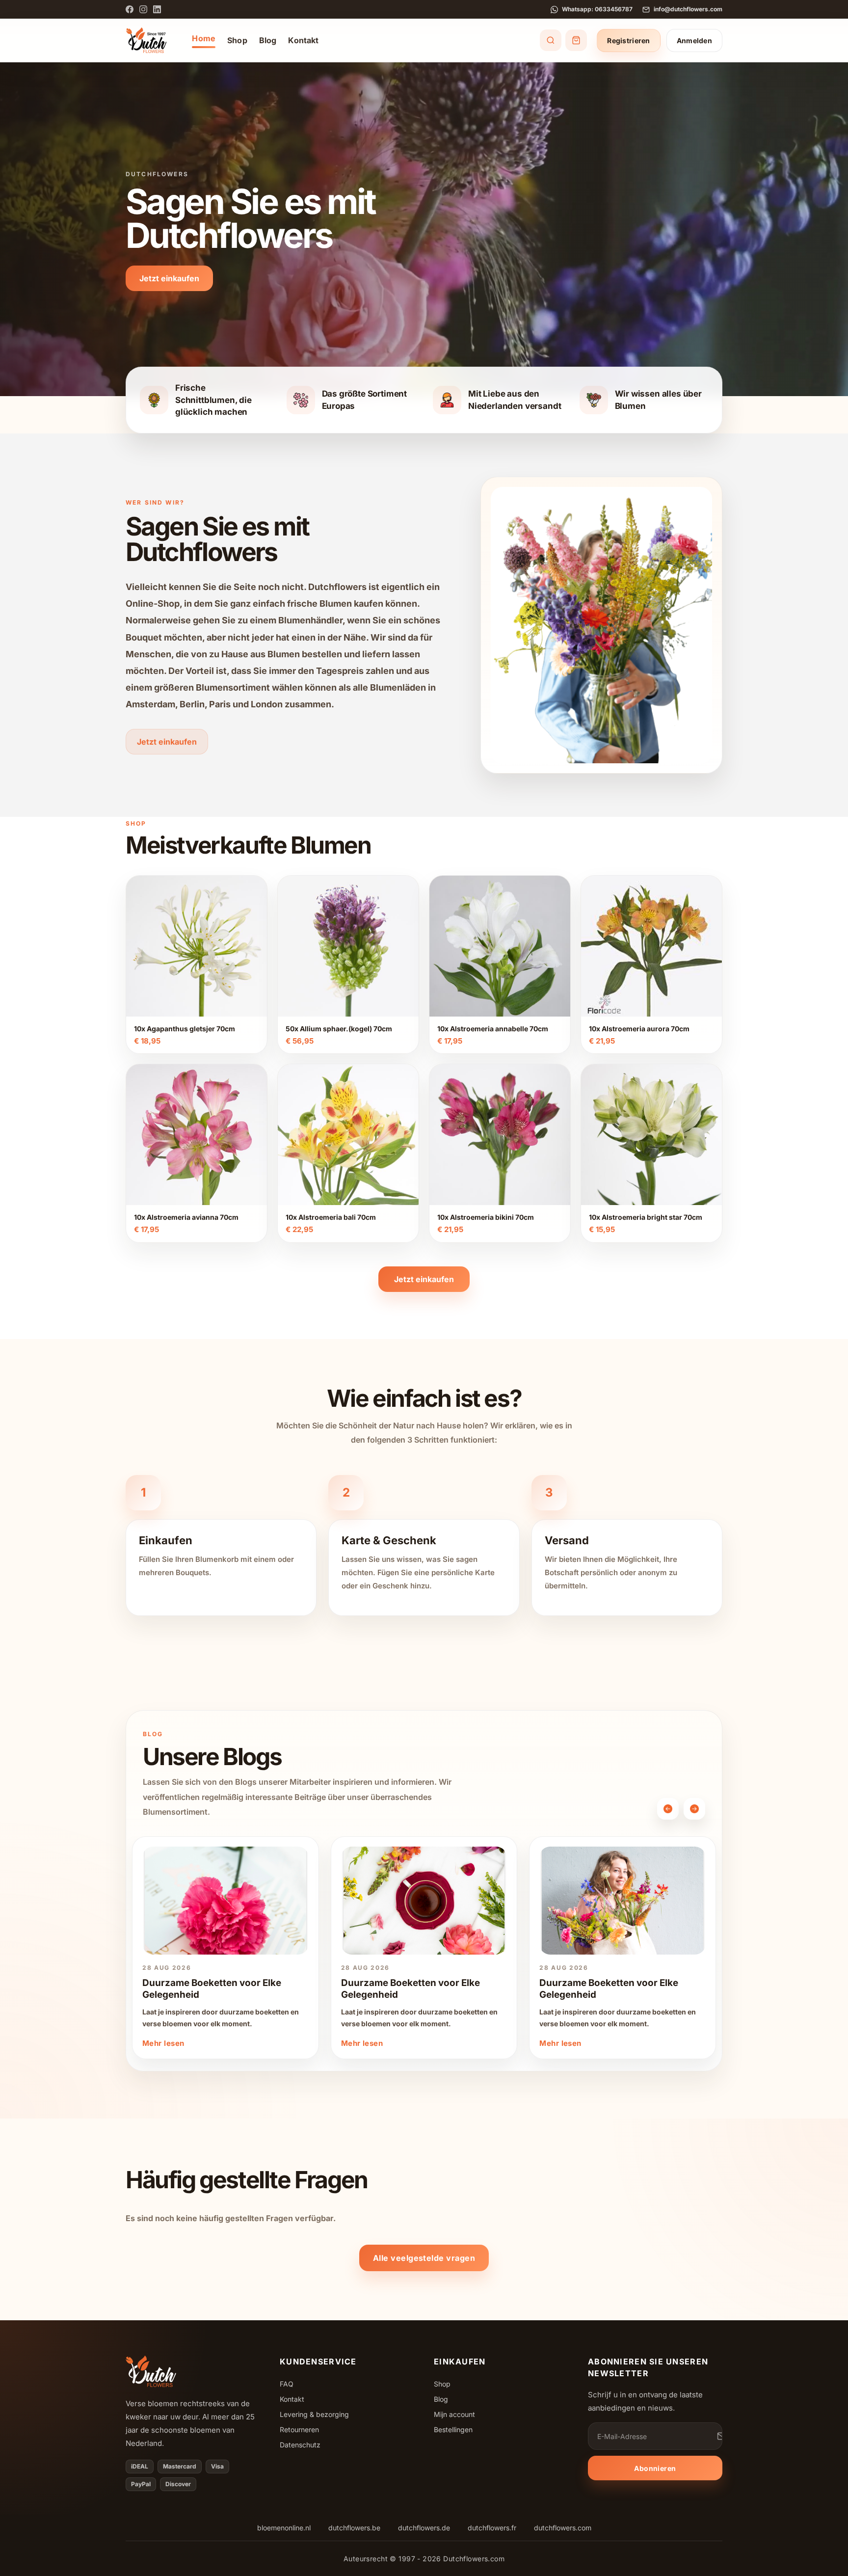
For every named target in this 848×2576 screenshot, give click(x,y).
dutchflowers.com (563, 2528)
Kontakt (303, 40)
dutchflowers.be (354, 2528)
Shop (237, 40)
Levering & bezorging (314, 2414)
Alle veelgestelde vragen (424, 2258)
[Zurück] (668, 1809)
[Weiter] (694, 1809)
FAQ (287, 2384)
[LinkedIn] (157, 9)
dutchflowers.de (424, 2528)
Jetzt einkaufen (169, 278)
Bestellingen (453, 2429)
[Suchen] (551, 40)
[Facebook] (130, 9)
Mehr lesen (163, 2043)
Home (204, 38)
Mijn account (454, 2414)
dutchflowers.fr (492, 2528)
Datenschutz (300, 2445)
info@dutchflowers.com (688, 9)
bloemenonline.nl (284, 2528)
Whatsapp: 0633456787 (597, 9)
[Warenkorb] (576, 40)
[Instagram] (143, 9)
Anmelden (694, 40)
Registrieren (628, 40)
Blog (268, 40)
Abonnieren (655, 2468)
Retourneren (299, 2429)
